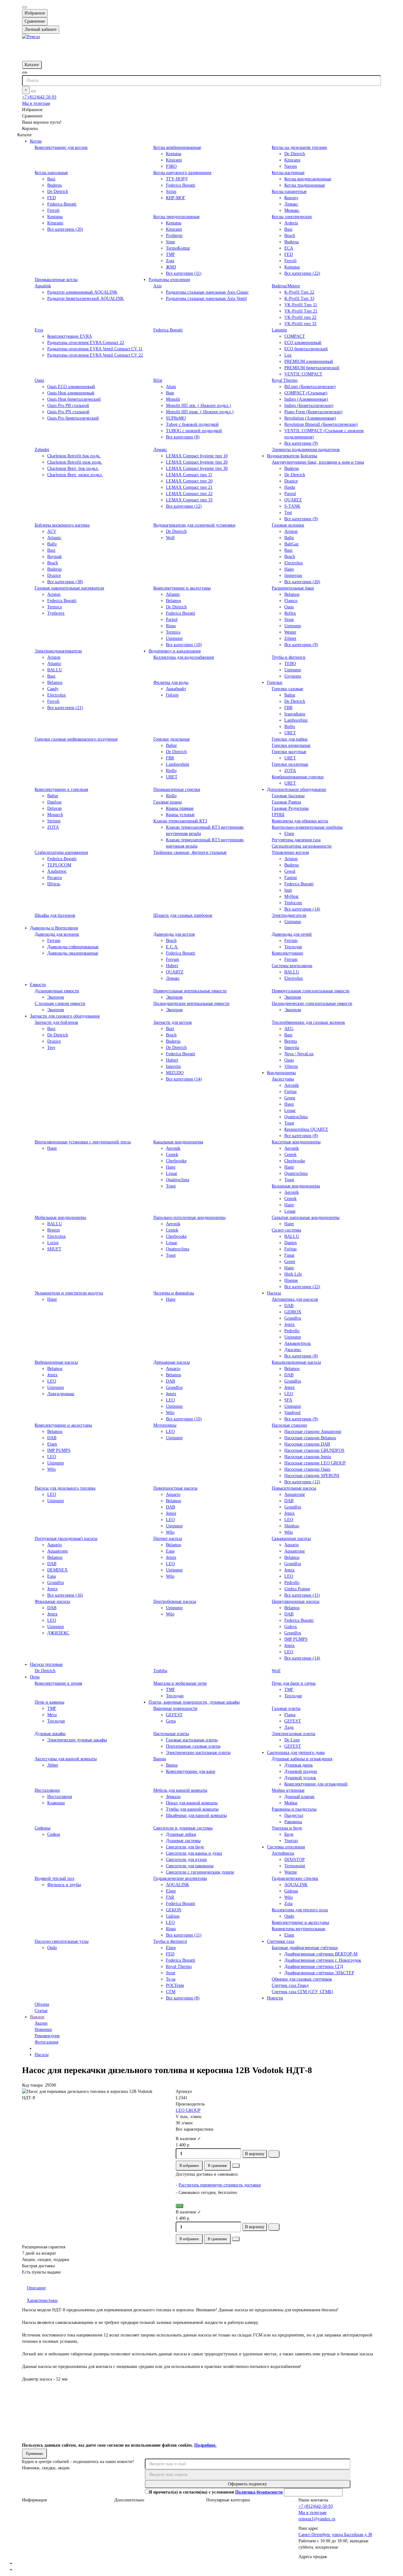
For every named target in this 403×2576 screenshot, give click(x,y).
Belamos (173, 601)
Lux (288, 355)
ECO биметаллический (306, 349)
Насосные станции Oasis (307, 1469)
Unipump (174, 638)
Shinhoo (292, 1526)
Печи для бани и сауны (294, 1683)
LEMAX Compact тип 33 (189, 500)
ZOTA (290, 771)
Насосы (274, 1293)
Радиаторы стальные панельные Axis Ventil (206, 299)
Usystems (293, 676)
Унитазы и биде (287, 1828)
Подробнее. (205, 2445)
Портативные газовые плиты (193, 1746)
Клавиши (56, 1803)
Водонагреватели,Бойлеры (292, 456)
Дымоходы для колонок (57, 934)
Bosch (290, 236)
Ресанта (54, 878)
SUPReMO (176, 418)
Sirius (171, 192)
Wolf (170, 538)
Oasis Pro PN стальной (68, 412)
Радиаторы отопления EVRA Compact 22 (86, 343)
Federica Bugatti (62, 204)
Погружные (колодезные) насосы (66, 1539)
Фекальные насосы (52, 1601)
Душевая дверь (298, 1765)
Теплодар (293, 947)
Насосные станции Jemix (308, 1457)
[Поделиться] (236, 2166)
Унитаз (291, 1841)
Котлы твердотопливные (176, 217)
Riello (290, 727)
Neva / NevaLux (299, 1054)
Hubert (172, 966)
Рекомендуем (47, 2036)
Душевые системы (183, 1841)
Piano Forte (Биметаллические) (313, 412)
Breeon (54, 1230)
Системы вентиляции (292, 966)
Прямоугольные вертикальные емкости (190, 991)
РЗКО (171, 166)
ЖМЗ (171, 267)
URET (290, 733)
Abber (53, 1765)
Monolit (173, 399)
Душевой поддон (301, 1771)
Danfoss (54, 802)
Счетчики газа (281, 1941)
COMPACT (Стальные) (306, 393)
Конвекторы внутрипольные (298, 1929)
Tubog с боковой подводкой (192, 424)
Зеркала (173, 1797)
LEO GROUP (188, 2110)
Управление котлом (290, 852)
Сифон (54, 1834)
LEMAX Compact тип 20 (189, 481)
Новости (275, 1998)
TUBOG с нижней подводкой (194, 431)
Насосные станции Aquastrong (313, 1432)
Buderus (54, 185)
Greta (171, 1721)
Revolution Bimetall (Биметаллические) (321, 424)
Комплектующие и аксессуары (182, 588)
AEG (289, 1029)
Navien (291, 166)
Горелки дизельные (172, 739)
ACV (52, 531)
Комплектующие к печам (58, 1683)
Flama (290, 1715)
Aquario (173, 1369)
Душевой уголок (300, 1778)
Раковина (293, 1822)
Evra (39, 330)
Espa (51, 1576)
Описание (36, 2288)
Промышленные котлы (56, 280)
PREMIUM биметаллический (312, 368)
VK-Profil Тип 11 (301, 305)
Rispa (171, 626)
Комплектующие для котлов (61, 147)
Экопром (56, 997)
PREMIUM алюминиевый (309, 361)
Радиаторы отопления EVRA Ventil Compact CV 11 (95, 349)
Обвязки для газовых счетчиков (302, 1979)
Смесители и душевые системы (183, 1828)
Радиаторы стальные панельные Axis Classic (207, 292)
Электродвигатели (289, 915)
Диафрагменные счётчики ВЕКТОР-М (321, 1954)
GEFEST (174, 1715)
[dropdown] (25, 7)
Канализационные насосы (296, 1362)
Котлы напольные (51, 173)
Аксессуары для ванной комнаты (66, 1759)
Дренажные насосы (172, 1362)
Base (170, 393)
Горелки (275, 682)
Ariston (291, 531)
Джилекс (293, 1350)
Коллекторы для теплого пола (300, 1910)
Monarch (55, 815)
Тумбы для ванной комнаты (192, 1809)
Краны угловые (180, 815)
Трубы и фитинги (289, 657)
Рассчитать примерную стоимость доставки (220, 2185)
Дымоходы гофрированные (73, 947)
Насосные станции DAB (307, 1444)
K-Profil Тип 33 (299, 299)
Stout (289, 620)
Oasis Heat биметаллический (74, 399)
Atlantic (54, 538)
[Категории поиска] (25, 72)
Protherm (174, 236)
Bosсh (290, 557)
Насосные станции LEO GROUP (315, 1463)
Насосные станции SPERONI (312, 1476)
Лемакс (291, 204)
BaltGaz (291, 544)
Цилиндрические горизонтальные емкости (312, 1003)
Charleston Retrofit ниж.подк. (75, 462)
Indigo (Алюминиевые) (306, 399)
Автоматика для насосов (295, 1299)
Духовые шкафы (50, 1734)
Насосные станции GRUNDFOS (314, 1450)
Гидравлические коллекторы (180, 1878)
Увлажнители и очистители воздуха (69, 1293)
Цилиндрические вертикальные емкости (191, 1003)
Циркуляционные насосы (295, 1601)
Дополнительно (129, 2500)
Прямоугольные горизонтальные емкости (311, 991)
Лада (289, 1727)
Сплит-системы (286, 1230)
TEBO (290, 664)
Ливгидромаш (61, 1394)
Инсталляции (47, 1790)
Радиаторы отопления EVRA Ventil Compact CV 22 (95, 355)
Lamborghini (296, 720)
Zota (170, 261)
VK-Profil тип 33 (300, 324)
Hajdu (290, 487)
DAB (289, 1306)
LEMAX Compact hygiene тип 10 (197, 456)
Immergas (293, 575)
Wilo (170, 1413)
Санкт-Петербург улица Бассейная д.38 (335, 2535)
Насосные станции (289, 1425)
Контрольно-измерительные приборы (307, 827)
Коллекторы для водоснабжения (184, 657)
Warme (291, 1872)
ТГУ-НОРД (177, 179)
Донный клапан (299, 1797)
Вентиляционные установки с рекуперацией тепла (83, 1142)
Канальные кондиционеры (178, 1142)
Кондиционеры (281, 1073)
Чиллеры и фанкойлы (174, 1293)
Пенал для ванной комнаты (192, 1803)
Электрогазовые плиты (293, 1734)
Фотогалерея (46, 2042)
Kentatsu (174, 154)
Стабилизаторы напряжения (61, 852)
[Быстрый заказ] (274, 2154)
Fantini (291, 878)
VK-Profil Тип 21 (301, 311)
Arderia (291, 223)
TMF (170, 254)
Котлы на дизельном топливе (299, 147)
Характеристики (42, 2300)
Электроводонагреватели (58, 651)
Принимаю (34, 2454)
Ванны (160, 1759)
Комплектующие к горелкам (61, 789)
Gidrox (291, 1627)
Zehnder (42, 450)
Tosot (289, 1123)
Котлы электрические (292, 217)
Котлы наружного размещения (182, 173)
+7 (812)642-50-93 (39, 97)
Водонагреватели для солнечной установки (194, 525)
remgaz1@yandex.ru (317, 2519)
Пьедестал (294, 1815)
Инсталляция (60, 1797)
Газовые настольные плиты (192, 1740)
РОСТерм (175, 1985)
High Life (293, 1274)
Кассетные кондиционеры (296, 1142)
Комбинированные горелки (298, 777)
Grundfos (293, 1318)
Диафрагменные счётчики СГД (314, 1967)
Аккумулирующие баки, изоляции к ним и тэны (318, 462)
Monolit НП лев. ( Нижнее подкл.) (199, 406)
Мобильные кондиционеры (60, 1218)
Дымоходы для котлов (174, 934)
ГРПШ (278, 815)
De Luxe (292, 1740)
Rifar (158, 380)
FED (51, 198)
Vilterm (291, 1066)
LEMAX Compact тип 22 (189, 494)
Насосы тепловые (46, 1664)
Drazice (291, 481)
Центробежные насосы (175, 1601)
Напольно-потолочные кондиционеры (189, 1218)
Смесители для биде (185, 1847)
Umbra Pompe (297, 1589)
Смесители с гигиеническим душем (200, 1872)
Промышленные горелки (177, 789)
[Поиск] (33, 91)
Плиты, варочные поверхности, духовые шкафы (194, 1702)
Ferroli (53, 210)
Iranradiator (295, 714)
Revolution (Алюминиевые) (310, 418)
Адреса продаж (313, 2557)
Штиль (54, 884)
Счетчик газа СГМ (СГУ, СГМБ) (302, 1992)
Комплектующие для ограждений (316, 1784)
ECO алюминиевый (303, 343)
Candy (53, 689)
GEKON (174, 1910)
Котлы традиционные (305, 185)
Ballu (52, 544)
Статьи (41, 2011)
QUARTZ (293, 500)
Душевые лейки (181, 1834)
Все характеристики (195, 2129)
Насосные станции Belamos (310, 1438)
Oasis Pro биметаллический (73, 418)
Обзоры (42, 2004)
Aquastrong (295, 1494)
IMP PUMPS (59, 1450)
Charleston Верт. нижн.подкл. (75, 475)
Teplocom (293, 903)
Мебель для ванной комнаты (180, 1790)
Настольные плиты (171, 1734)
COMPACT (295, 336)
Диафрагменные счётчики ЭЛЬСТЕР (319, 1973)
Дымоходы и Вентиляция (54, 928)
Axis (157, 286)
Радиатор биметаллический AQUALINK (85, 299)
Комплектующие (287, 953)
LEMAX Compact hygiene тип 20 (197, 462)
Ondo (289, 1916)
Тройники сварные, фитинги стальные (190, 852)
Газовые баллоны (288, 796)
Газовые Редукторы (290, 808)
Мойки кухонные (288, 1790)
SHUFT (54, 1249)
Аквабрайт (176, 689)
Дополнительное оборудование (297, 789)
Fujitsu (290, 1092)
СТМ (171, 1992)
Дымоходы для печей (292, 934)
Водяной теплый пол (54, 1878)
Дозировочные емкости (57, 991)
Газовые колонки (288, 525)
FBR (288, 708)
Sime (170, 242)
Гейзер (172, 695)
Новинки (43, 2029)
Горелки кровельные (291, 745)
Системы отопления (286, 1847)
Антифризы (283, 1853)
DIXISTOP (295, 1860)
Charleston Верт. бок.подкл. (73, 468)
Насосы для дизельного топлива (65, 1488)
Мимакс (292, 210)
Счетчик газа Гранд (290, 1985)
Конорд (291, 198)
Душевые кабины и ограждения (302, 1759)
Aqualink (43, 286)
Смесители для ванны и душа (194, 1853)
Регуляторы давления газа (296, 840)
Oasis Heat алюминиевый (71, 393)
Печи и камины (49, 1702)
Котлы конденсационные (308, 179)
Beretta (291, 1041)
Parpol (290, 494)
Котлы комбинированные (177, 147)
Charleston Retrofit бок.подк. (74, 456)
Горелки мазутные (289, 752)
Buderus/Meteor (286, 286)
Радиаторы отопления (169, 280)
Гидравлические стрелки (295, 1878)
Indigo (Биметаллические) (309, 406)
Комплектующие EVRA (70, 336)
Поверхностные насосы (175, 1488)
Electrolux (294, 563)
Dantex (291, 1243)
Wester (290, 632)
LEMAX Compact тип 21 (189, 487)
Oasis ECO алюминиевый (71, 387)
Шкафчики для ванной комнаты (196, 1815)
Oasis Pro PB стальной (68, 406)
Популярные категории (228, 2500)
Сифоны (43, 1828)
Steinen (54, 821)
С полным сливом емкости (60, 1003)
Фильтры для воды (171, 682)
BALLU (55, 670)
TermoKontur (178, 248)
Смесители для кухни (186, 1860)
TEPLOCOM (59, 865)
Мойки (291, 1803)
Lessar (290, 1110)
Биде (289, 1834)
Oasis (39, 380)
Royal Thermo (285, 380)
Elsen (289, 834)
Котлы (36, 141)
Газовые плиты (286, 1708)
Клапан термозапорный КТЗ (180, 821)
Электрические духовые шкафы (77, 1740)
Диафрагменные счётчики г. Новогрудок (323, 1960)
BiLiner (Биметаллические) (310, 387)
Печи (35, 1677)
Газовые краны (167, 802)
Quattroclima (296, 1117)
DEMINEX (57, 1570)
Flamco (291, 601)
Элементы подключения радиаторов (306, 450)
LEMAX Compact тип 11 (189, 475)
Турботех (56, 613)
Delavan (54, 808)
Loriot (53, 1243)
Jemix (289, 1325)
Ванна (172, 1765)
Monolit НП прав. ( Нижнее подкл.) (200, 412)
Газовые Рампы (286, 802)
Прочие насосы (168, 1539)
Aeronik (292, 1085)
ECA (289, 248)
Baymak (54, 557)
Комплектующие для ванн (191, 1771)
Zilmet (290, 638)
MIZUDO (175, 1073)
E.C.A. (172, 947)
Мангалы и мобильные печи (180, 1683)
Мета (52, 1715)
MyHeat (291, 896)
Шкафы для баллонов (55, 915)
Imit (288, 890)
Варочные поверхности (175, 1708)
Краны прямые (180, 808)
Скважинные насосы (291, 1539)
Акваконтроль (298, 1343)
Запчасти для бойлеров (56, 1022)
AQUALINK (178, 1885)
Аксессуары (283, 1079)
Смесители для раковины (190, 1866)
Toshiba (160, 1671)
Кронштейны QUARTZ (306, 1129)
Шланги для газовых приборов (183, 915)
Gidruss (173, 1916)
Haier (289, 569)
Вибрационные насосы (56, 1362)
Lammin (279, 330)
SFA (288, 1400)
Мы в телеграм (36, 103)
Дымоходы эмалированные (73, 953)
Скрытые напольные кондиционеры (306, 1218)
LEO (52, 1381)
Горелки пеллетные (290, 764)
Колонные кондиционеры (296, 1186)
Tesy (51, 1048)
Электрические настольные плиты (198, 1753)
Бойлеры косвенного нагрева (62, 525)
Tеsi (288, 513)
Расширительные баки (293, 588)
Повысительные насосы (294, 1488)
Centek (172, 1155)
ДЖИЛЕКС (58, 1633)
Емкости (38, 985)
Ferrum (54, 941)
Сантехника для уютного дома (296, 1753)
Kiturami (174, 160)
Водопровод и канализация (175, 651)
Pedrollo (292, 1331)
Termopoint (295, 1866)
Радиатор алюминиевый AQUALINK (82, 292)
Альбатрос (57, 871)
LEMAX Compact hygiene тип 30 (197, 468)
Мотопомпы (165, 1425)
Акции (41, 2023)
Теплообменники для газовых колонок (308, 1022)
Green (290, 1098)
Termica (54, 607)
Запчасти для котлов (173, 1022)
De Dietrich (295, 154)
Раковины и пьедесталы (294, 1809)
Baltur (290, 695)
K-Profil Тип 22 (299, 292)
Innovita (173, 1066)
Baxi (51, 179)
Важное (37, 2017)
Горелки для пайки (290, 739)
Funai (289, 1255)
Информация (34, 2500)
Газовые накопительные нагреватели (69, 588)
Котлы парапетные (289, 192)
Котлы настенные (288, 173)
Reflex (290, 613)
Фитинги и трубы (64, 1885)
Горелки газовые (287, 689)
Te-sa (171, 1979)
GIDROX (293, 1312)
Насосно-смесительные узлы (62, 1941)
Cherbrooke (176, 1161)
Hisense (291, 1280)
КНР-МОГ (176, 198)
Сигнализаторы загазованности (302, 846)
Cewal (290, 871)
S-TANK (292, 506)
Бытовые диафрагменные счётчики (305, 1948)
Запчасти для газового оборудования (65, 1016)
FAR (170, 1897)
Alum (171, 387)
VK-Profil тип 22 (300, 317)
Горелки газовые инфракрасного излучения (76, 739)
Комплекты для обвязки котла (300, 821)
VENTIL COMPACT (303, 374)
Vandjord (292, 1413)
